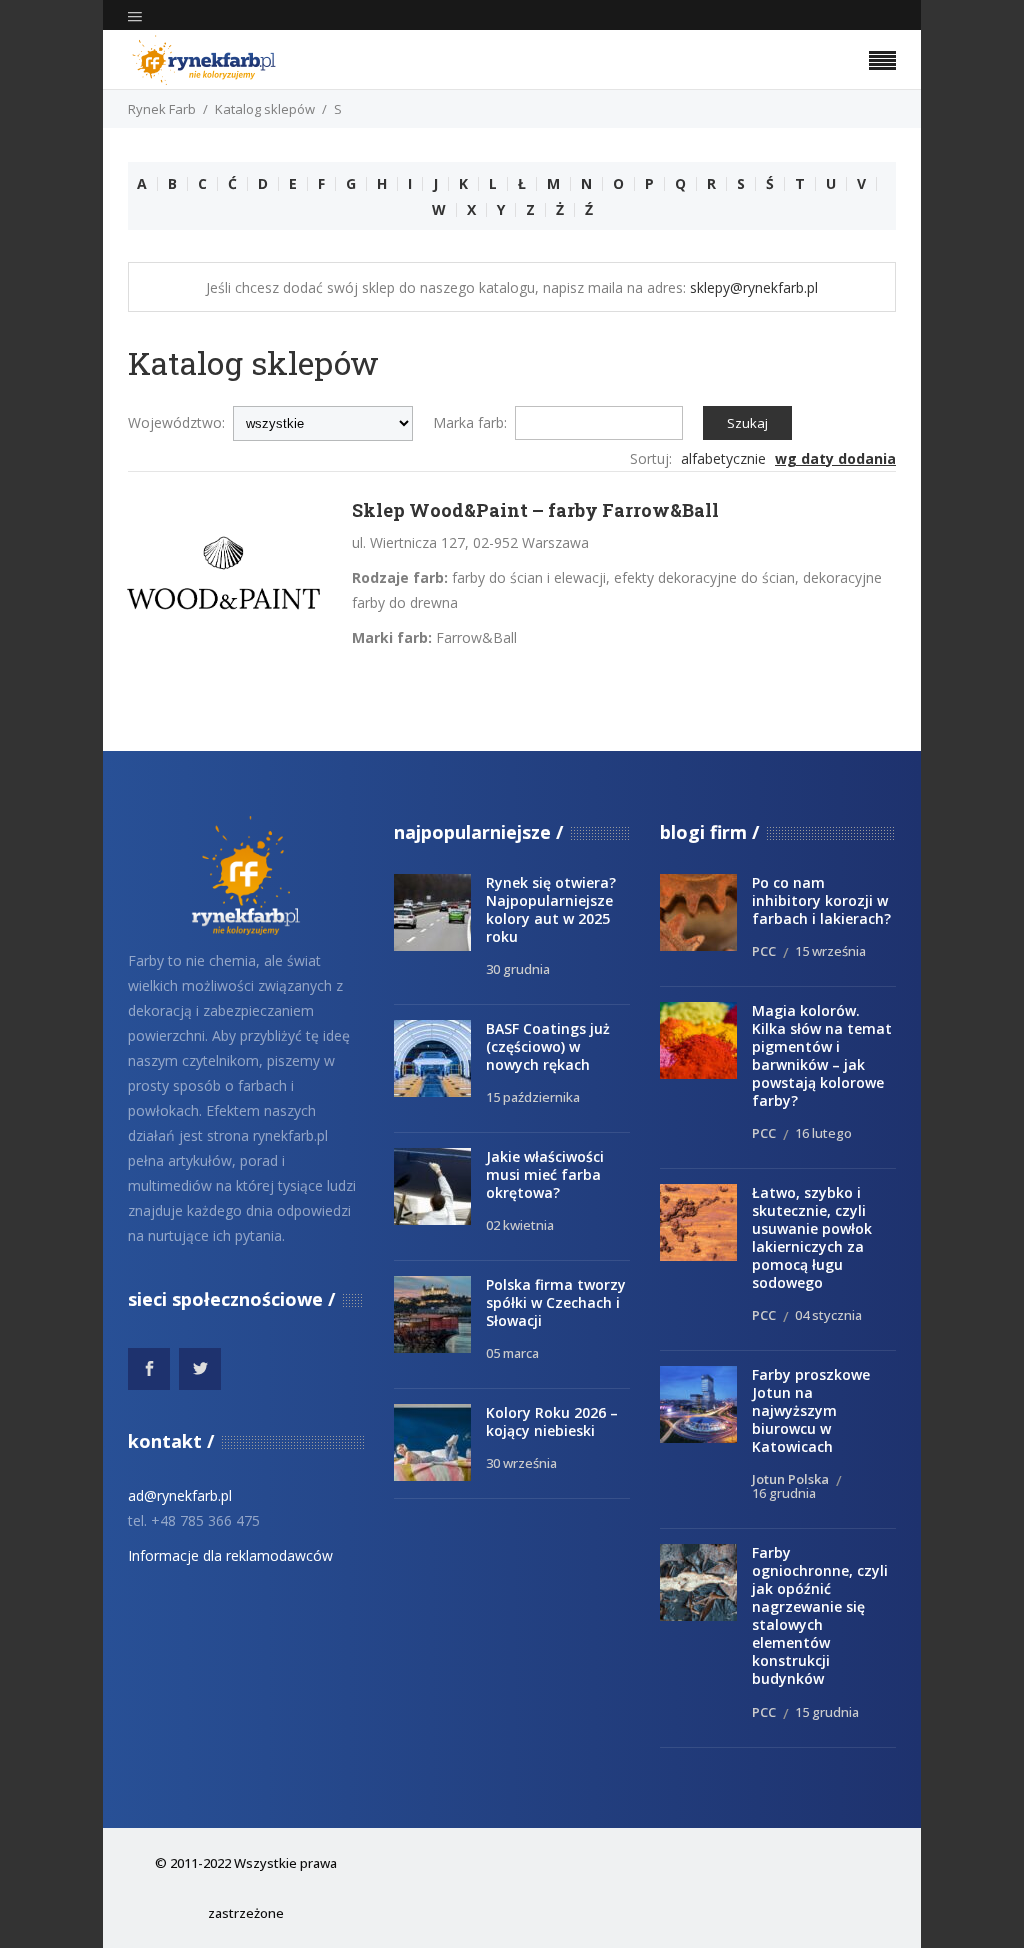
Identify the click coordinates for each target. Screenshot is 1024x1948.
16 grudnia (784, 1493)
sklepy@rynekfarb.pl (754, 287)
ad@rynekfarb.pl (180, 1495)
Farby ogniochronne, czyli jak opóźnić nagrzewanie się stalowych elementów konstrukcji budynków (820, 1615)
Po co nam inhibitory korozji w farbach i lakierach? (821, 900)
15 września (830, 951)
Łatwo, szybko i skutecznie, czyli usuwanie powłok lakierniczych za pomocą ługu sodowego (812, 1237)
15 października (533, 1097)
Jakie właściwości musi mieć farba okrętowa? (545, 1174)
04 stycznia (828, 1315)
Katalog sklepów (265, 109)
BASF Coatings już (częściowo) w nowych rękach (548, 1046)
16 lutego (823, 1133)
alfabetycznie (723, 458)
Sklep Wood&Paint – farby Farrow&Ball (535, 510)
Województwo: (176, 422)
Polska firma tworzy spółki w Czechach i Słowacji (556, 1302)
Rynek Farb (162, 109)
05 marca (512, 1353)
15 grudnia (827, 1712)
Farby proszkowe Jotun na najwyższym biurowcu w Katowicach (811, 1410)
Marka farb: (470, 422)
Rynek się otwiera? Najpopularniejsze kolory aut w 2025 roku (551, 909)
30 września (521, 1463)
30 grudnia (518, 969)
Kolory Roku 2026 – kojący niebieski (552, 1421)
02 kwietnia (520, 1225)
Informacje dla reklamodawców (230, 1555)
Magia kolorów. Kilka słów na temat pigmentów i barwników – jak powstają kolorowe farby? (822, 1055)
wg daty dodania (835, 458)
